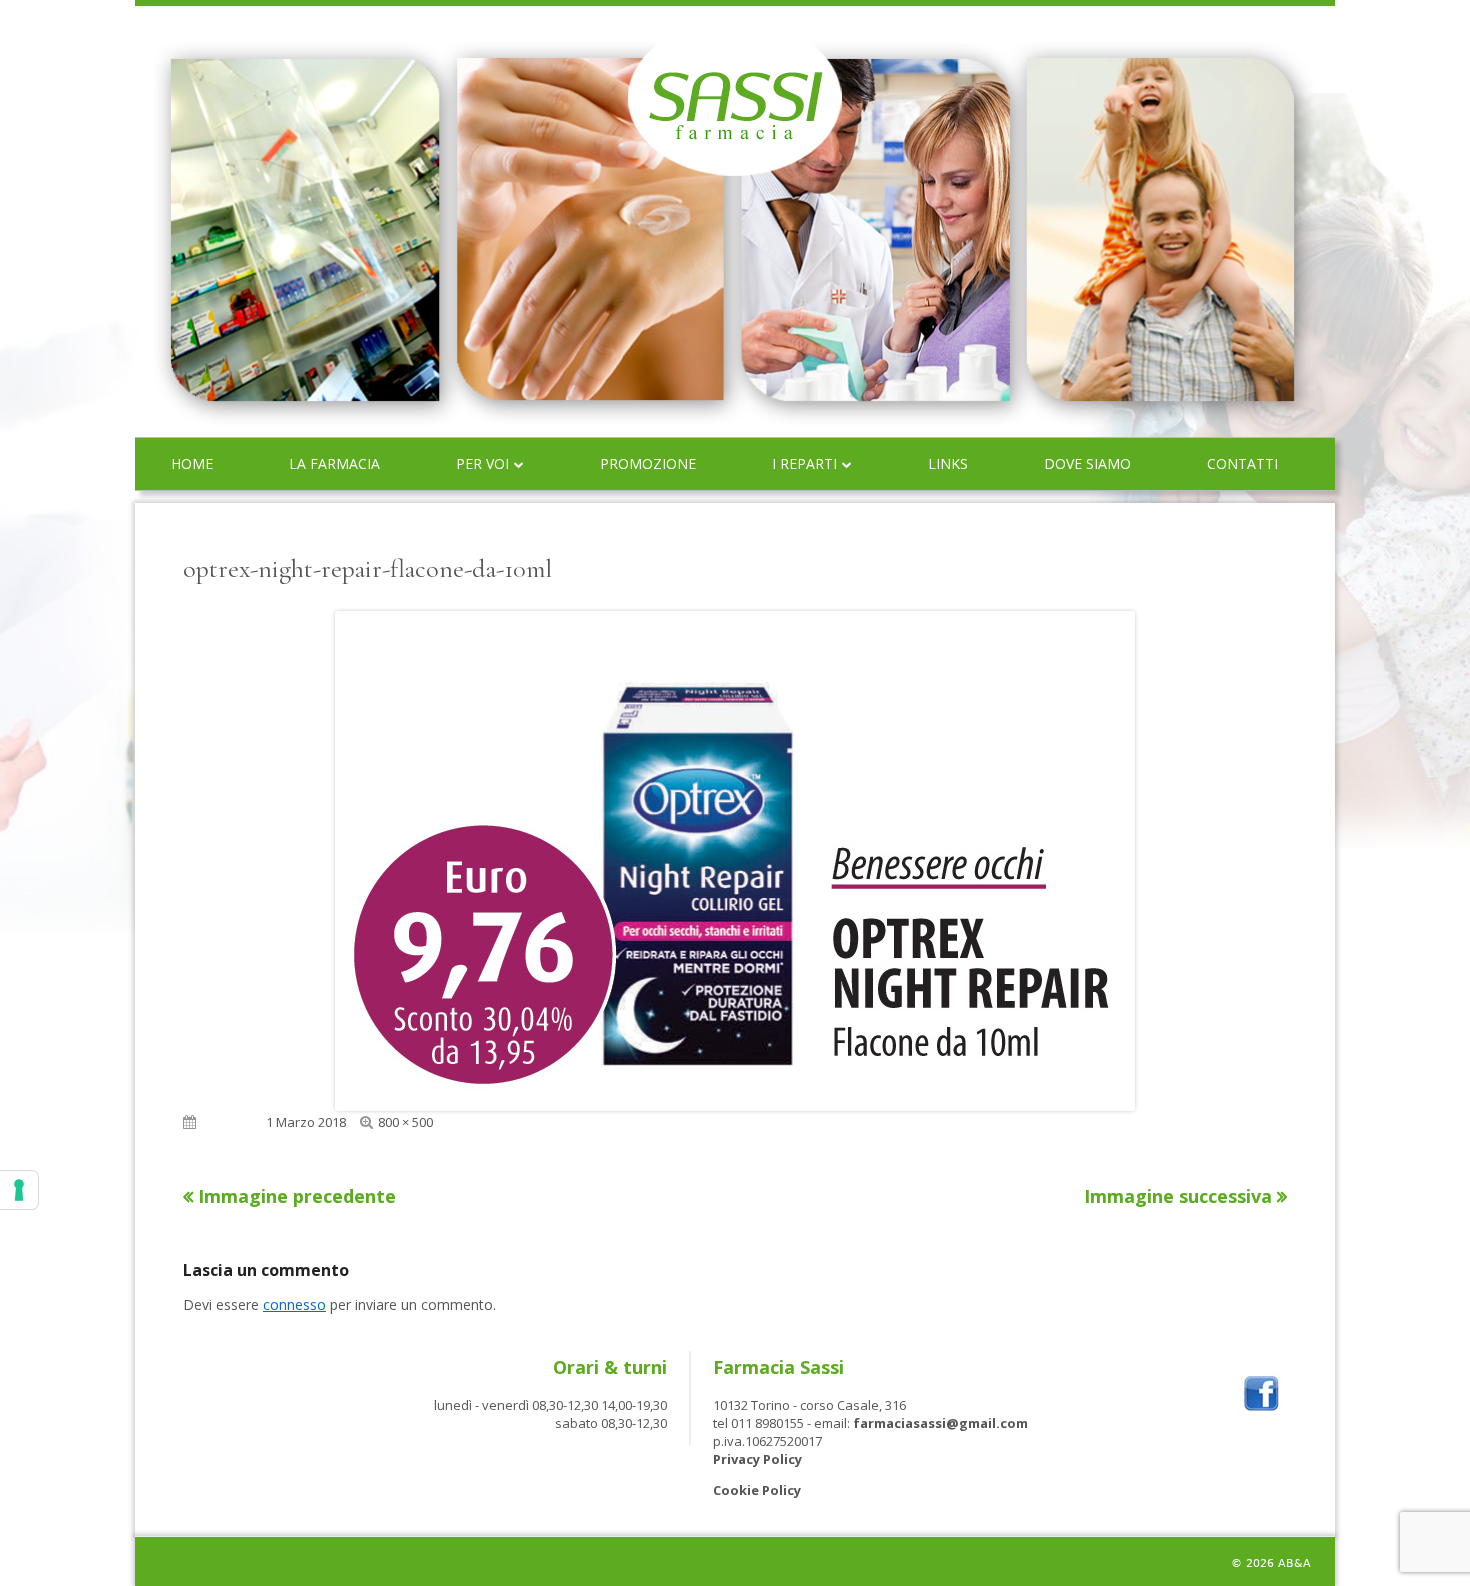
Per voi (482, 463)
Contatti (1242, 463)
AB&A (1294, 1563)
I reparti (804, 463)
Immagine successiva (1178, 1196)
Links (948, 463)
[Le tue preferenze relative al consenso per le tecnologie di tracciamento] (19, 1190)
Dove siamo (1087, 463)
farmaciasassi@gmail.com (940, 1423)
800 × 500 (405, 1122)
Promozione (648, 463)
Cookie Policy (757, 1490)
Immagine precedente (297, 1196)
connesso (294, 1304)
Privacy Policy (757, 1459)
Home (192, 463)
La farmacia (334, 463)
